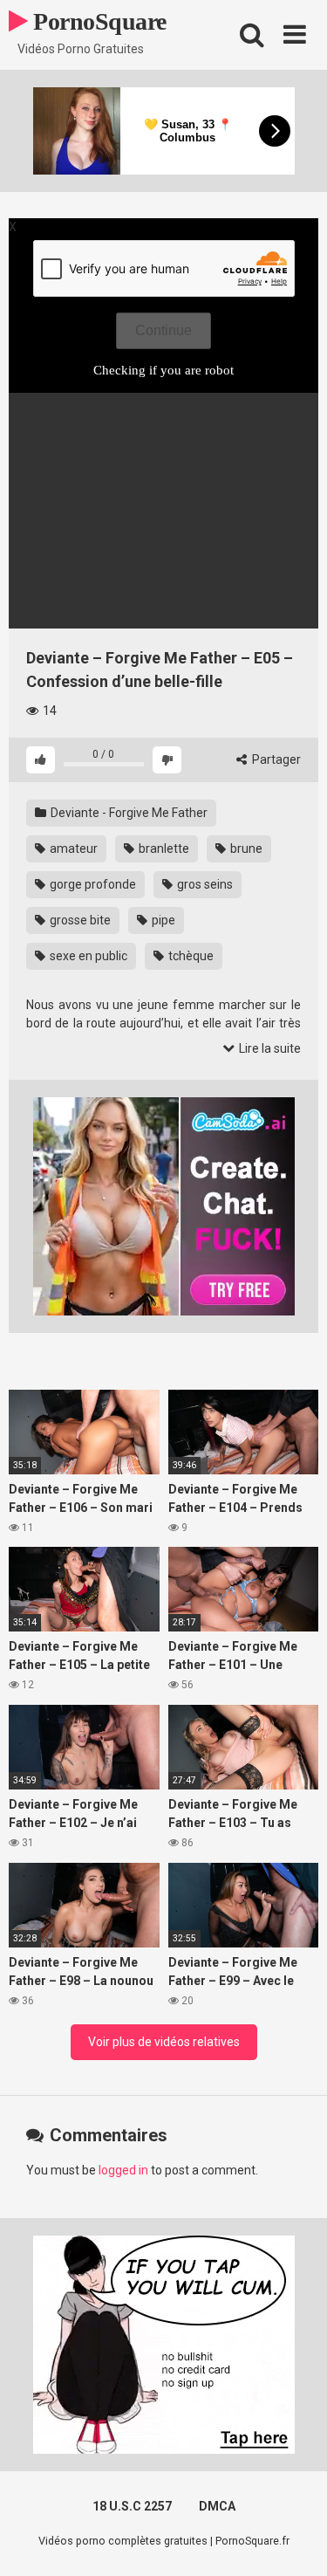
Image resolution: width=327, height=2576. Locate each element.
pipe (162, 920)
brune (245, 848)
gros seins (204, 884)
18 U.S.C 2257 (132, 2506)
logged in (123, 2170)
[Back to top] (295, 2541)
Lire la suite (269, 1048)
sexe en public (87, 956)
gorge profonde (92, 884)
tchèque (190, 956)
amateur (72, 848)
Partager (275, 759)
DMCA (217, 2506)
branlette (163, 848)
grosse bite (79, 920)
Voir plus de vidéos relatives (164, 2042)
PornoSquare (97, 21)
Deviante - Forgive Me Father (128, 813)
